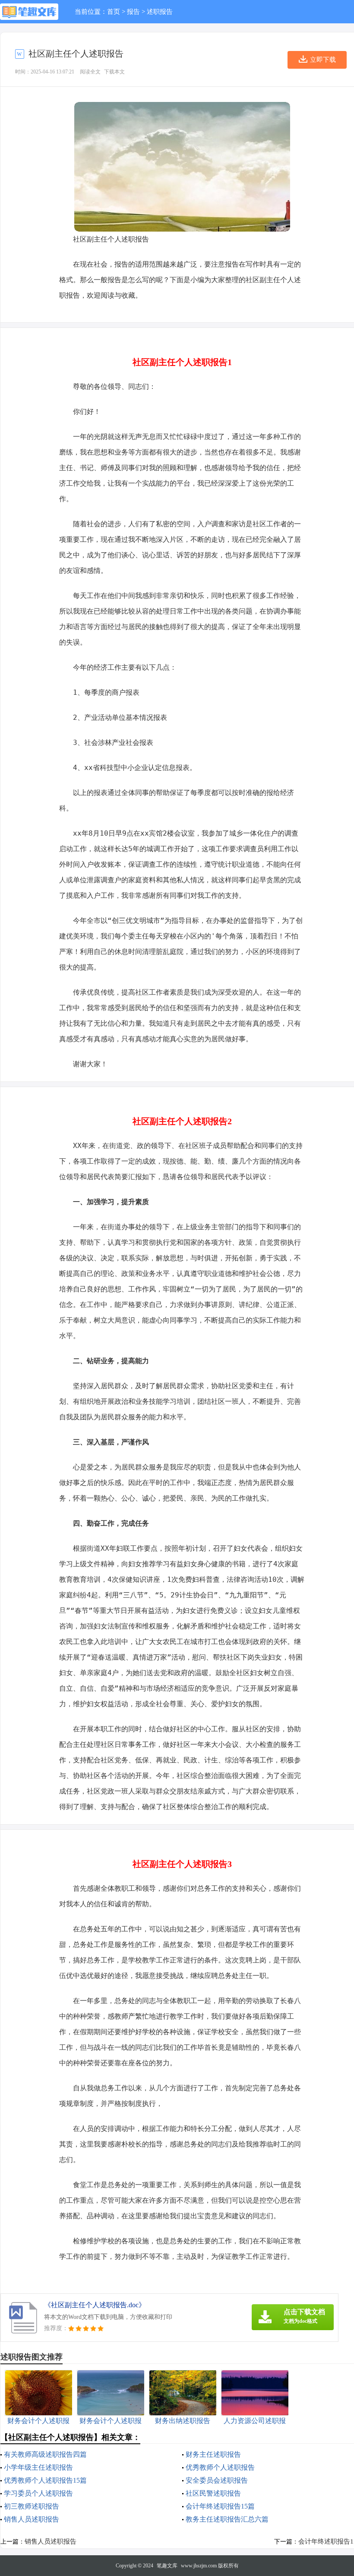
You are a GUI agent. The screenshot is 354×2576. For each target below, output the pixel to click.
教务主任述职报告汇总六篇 (227, 2519)
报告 (133, 12)
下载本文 (114, 72)
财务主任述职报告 (213, 2454)
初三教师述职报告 (32, 2506)
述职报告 (160, 12)
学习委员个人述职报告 (38, 2493)
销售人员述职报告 (32, 2519)
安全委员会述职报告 (217, 2480)
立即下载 (323, 60)
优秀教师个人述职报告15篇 (45, 2480)
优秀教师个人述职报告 (220, 2467)
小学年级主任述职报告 (38, 2467)
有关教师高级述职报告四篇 (45, 2454)
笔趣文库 (167, 2566)
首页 (114, 12)
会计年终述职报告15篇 (220, 2506)
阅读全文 (90, 72)
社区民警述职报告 (213, 2493)
